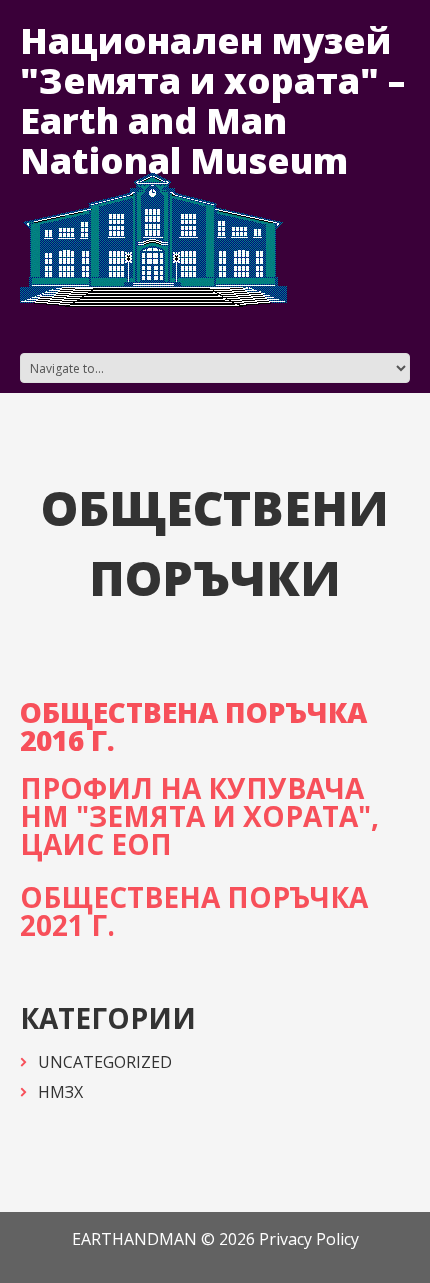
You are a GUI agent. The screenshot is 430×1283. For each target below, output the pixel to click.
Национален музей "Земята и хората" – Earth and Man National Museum (212, 100)
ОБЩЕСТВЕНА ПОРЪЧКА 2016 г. (193, 726)
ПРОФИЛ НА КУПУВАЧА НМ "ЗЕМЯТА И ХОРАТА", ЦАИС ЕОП (199, 816)
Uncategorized (105, 1062)
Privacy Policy (309, 1239)
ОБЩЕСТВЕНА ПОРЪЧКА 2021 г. (194, 911)
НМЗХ (60, 1092)
